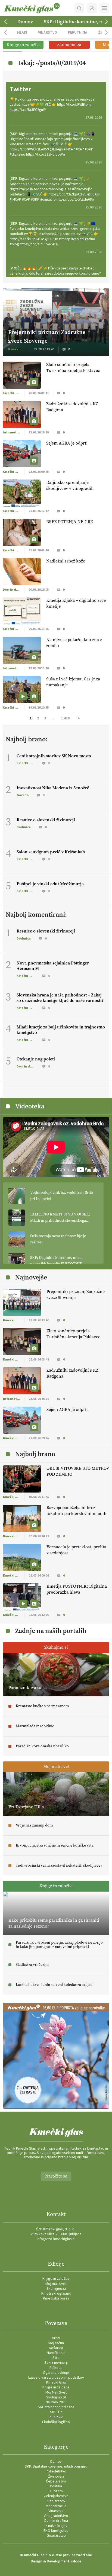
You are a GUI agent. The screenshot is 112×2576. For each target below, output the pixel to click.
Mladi (22, 32)
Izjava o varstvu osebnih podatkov (56, 2378)
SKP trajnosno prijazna (56, 2407)
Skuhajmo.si (56, 2289)
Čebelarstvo (56, 2481)
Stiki (56, 2358)
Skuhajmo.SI (56, 2397)
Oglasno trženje (56, 2373)
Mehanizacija (56, 2506)
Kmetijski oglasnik (56, 2294)
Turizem (56, 2491)
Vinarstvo (48, 32)
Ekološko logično (56, 2422)
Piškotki (56, 2368)
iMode (76, 2561)
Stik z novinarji (56, 2363)
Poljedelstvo (56, 2471)
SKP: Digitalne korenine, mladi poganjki (56, 2466)
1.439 (65, 718)
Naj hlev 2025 (56, 2402)
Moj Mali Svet (56, 2392)
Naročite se (56, 2176)
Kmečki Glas (56, 2382)
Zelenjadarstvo (56, 2496)
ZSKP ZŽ (56, 2417)
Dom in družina (56, 2521)
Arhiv (56, 2338)
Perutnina (78, 32)
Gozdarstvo (56, 2536)
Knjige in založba (56, 2279)
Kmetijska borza (56, 2298)
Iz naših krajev (56, 2526)
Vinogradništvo (56, 2516)
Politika (56, 2486)
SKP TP (56, 2412)
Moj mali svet (56, 2284)
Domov (25, 22)
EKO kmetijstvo (56, 2531)
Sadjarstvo (56, 2501)
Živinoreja (56, 2477)
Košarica (56, 2348)
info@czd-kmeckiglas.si (56, 2239)
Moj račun (56, 2343)
